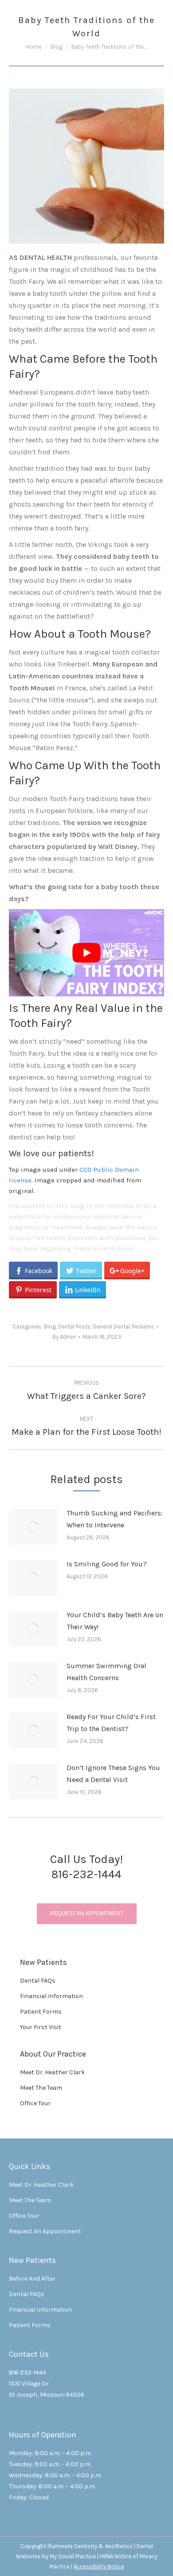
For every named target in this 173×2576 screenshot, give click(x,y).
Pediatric (143, 1327)
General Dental (111, 1327)
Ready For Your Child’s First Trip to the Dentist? (111, 1723)
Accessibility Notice (99, 2566)
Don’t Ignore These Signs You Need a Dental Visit (113, 1774)
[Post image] (33, 1527)
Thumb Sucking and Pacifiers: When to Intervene (115, 1519)
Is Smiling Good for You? (107, 1564)
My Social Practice (72, 2556)
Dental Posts (74, 1327)
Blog (50, 1327)
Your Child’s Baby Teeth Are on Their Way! (115, 1621)
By (64, 1337)
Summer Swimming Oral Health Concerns (106, 1672)
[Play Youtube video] (86, 953)
